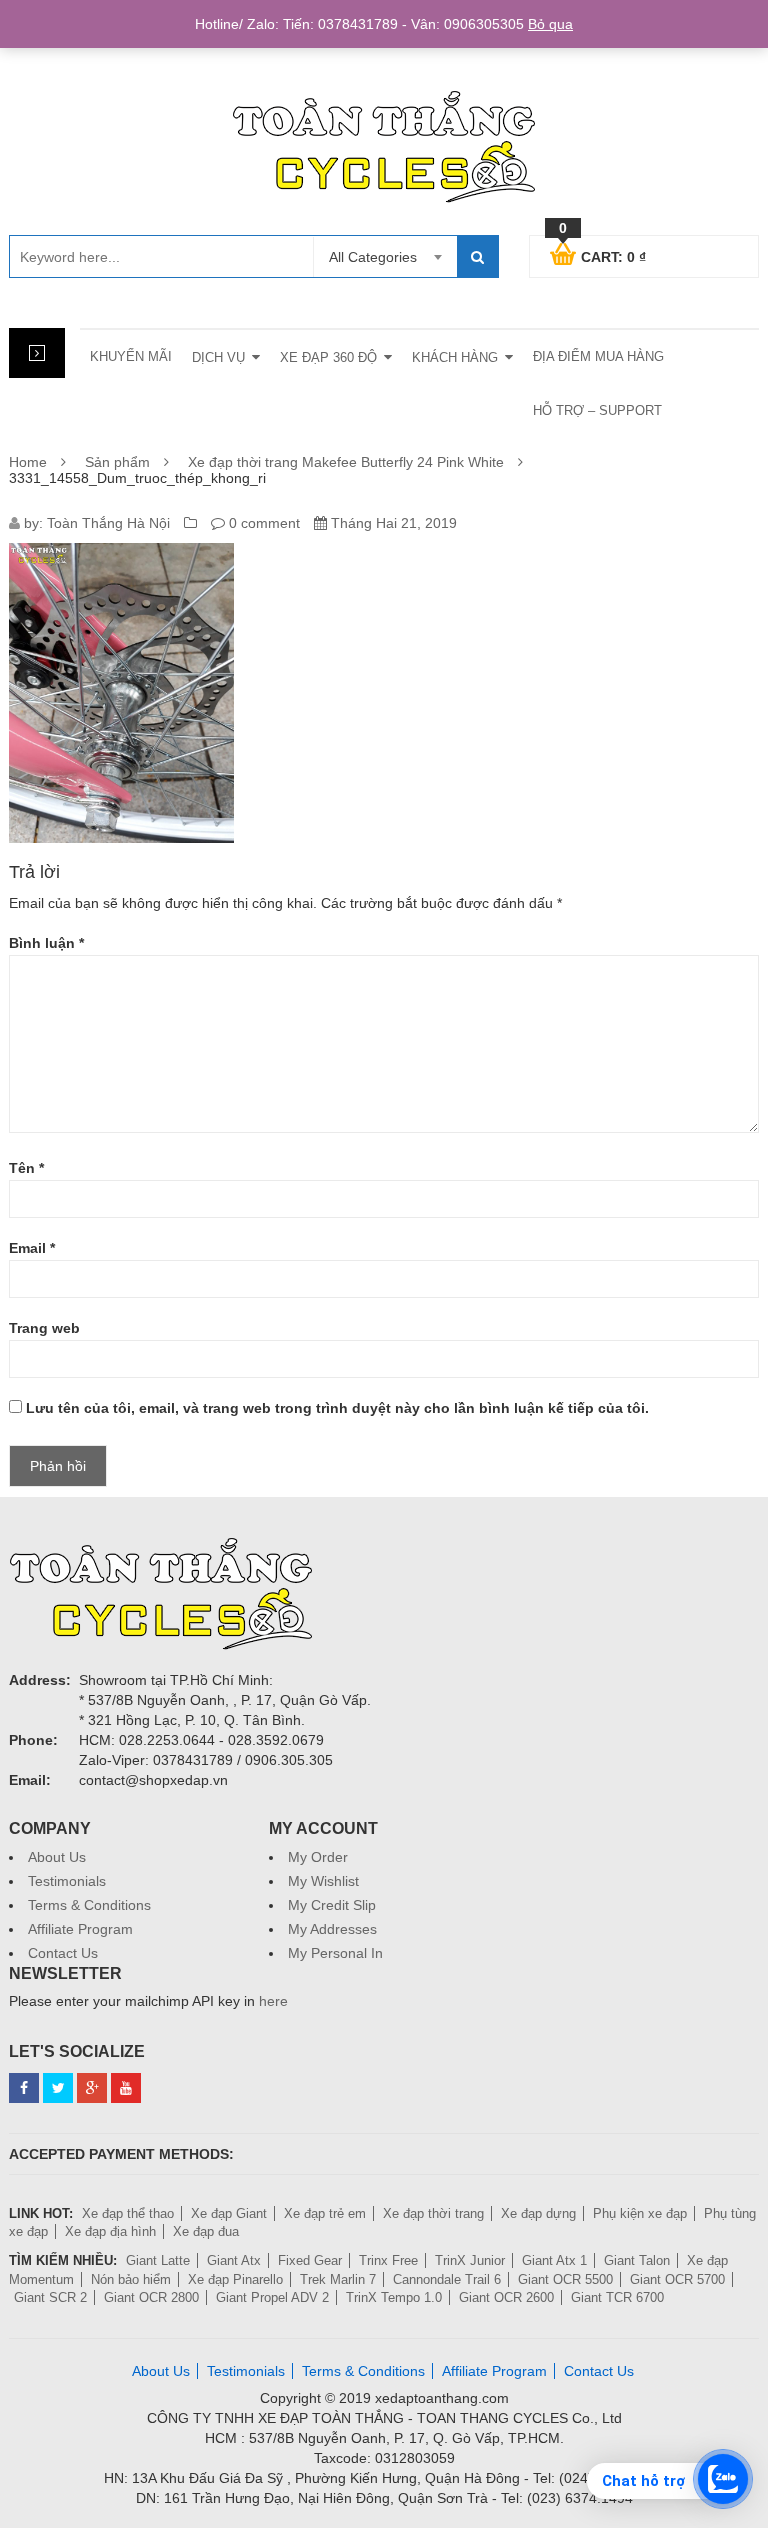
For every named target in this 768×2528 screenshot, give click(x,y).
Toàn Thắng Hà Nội (108, 523)
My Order (318, 1857)
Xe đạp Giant (229, 2213)
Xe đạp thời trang (433, 2213)
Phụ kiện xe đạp (640, 2213)
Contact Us (63, 1953)
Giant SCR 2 (50, 2297)
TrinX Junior (470, 2260)
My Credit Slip (332, 1905)
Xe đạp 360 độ (328, 357)
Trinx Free (388, 2260)
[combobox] (385, 257)
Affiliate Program (80, 1929)
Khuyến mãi (131, 356)
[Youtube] (126, 2088)
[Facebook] (24, 2088)
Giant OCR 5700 (677, 2279)
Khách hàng (455, 357)
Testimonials (67, 1881)
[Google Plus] (92, 2088)
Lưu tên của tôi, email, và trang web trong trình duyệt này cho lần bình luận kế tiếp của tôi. (337, 1408)
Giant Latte (158, 2260)
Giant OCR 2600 (506, 2297)
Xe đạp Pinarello (235, 2279)
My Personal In (335, 1953)
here (273, 2001)
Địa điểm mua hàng (598, 356)
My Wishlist (323, 1881)
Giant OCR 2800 (151, 2297)
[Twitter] (58, 2088)
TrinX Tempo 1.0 (394, 2297)
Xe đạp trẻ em (325, 2213)
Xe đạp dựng (538, 2213)
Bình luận (46, 943)
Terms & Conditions (89, 1905)
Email (32, 1248)
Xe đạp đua (206, 2231)
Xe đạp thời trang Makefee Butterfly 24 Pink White (346, 462)
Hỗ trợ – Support (597, 410)
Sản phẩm (117, 462)
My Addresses (332, 1929)
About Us (57, 1857)
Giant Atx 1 (554, 2260)
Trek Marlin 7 (338, 2279)
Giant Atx (234, 2260)
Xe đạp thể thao (128, 2213)
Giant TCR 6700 (617, 2297)
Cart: (602, 254)
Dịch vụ (218, 357)
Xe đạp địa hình (110, 2231)
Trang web (44, 1328)
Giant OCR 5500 (565, 2279)
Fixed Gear (310, 2260)
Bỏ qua (550, 24)
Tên (26, 1168)
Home (28, 462)
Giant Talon (637, 2260)
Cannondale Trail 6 (447, 2279)
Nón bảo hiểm (131, 2279)
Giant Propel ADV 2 (272, 2297)
